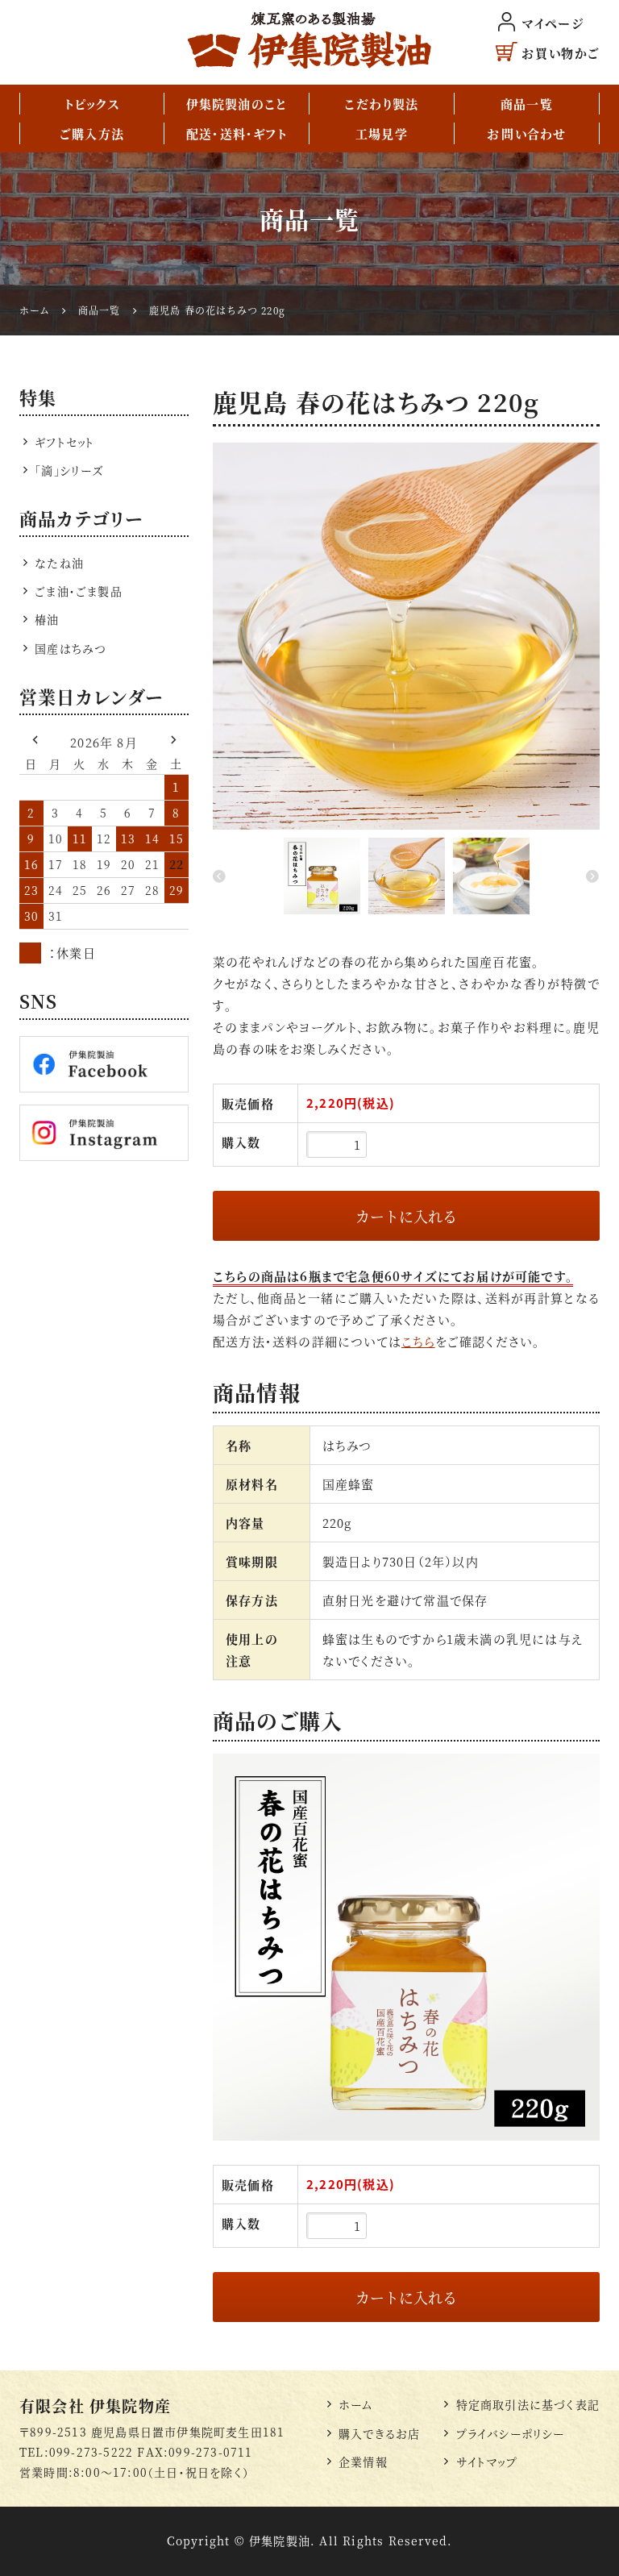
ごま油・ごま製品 (79, 591)
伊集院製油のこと (237, 104)
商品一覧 (527, 104)
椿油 (47, 619)
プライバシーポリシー (510, 2433)
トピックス (92, 104)
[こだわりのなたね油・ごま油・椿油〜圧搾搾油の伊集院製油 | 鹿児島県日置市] (309, 40)
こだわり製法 (381, 104)
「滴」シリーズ (69, 470)
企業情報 (363, 2462)
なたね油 (59, 563)
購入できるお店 (379, 2433)
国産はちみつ (71, 648)
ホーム (356, 2404)
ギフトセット (64, 442)
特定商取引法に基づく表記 (528, 2404)
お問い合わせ (526, 133)
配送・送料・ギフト (237, 133)
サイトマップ (486, 2462)
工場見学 (382, 133)
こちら (418, 1341)
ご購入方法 (92, 133)
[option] (406, 636)
